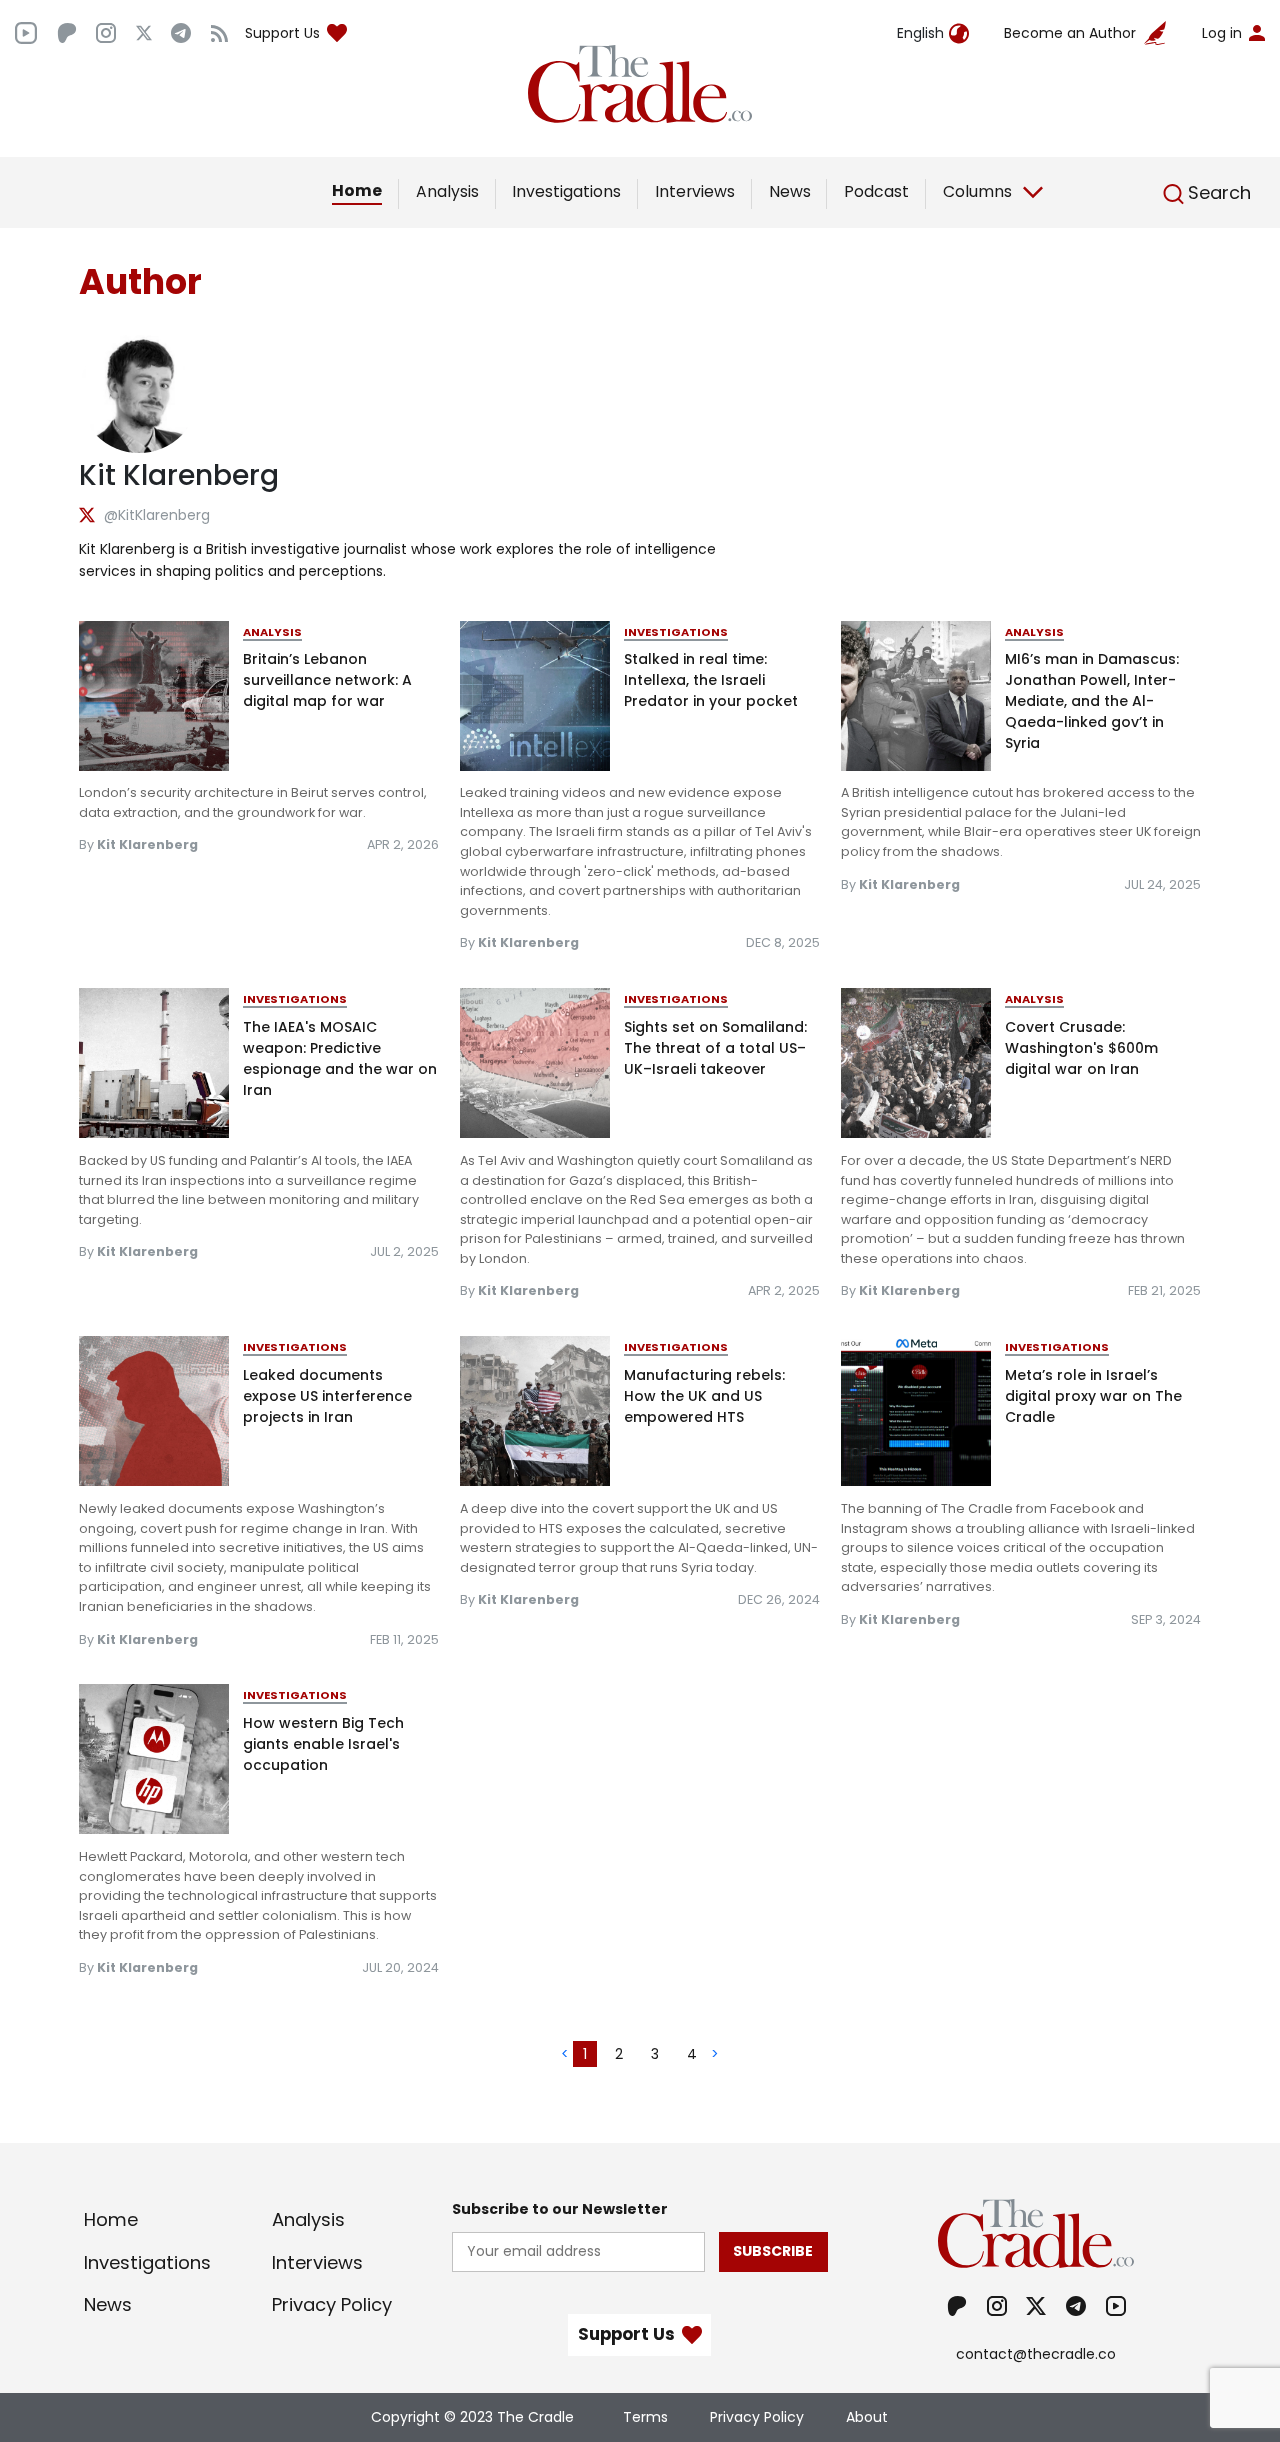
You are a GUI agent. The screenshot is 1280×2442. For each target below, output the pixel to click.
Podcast (876, 191)
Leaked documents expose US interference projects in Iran (327, 1396)
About (867, 2417)
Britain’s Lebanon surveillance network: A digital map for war (327, 680)
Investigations (566, 191)
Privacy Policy (332, 2304)
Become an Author (1070, 33)
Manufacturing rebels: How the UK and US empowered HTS (704, 1396)
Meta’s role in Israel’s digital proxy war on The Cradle (1093, 1396)
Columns (977, 191)
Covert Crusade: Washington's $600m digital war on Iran (1081, 1048)
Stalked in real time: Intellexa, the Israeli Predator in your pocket (711, 680)
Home (357, 190)
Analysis (447, 191)
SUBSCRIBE (773, 2251)
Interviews (695, 191)
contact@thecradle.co (1036, 2354)
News (790, 191)
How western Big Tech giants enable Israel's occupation (323, 1744)
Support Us (282, 33)
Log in (1222, 33)
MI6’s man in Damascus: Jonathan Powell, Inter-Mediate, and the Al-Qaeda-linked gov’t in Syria (1092, 701)
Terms (645, 2417)
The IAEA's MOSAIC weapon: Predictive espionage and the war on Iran (340, 1058)
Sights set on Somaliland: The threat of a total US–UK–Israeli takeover (715, 1048)
